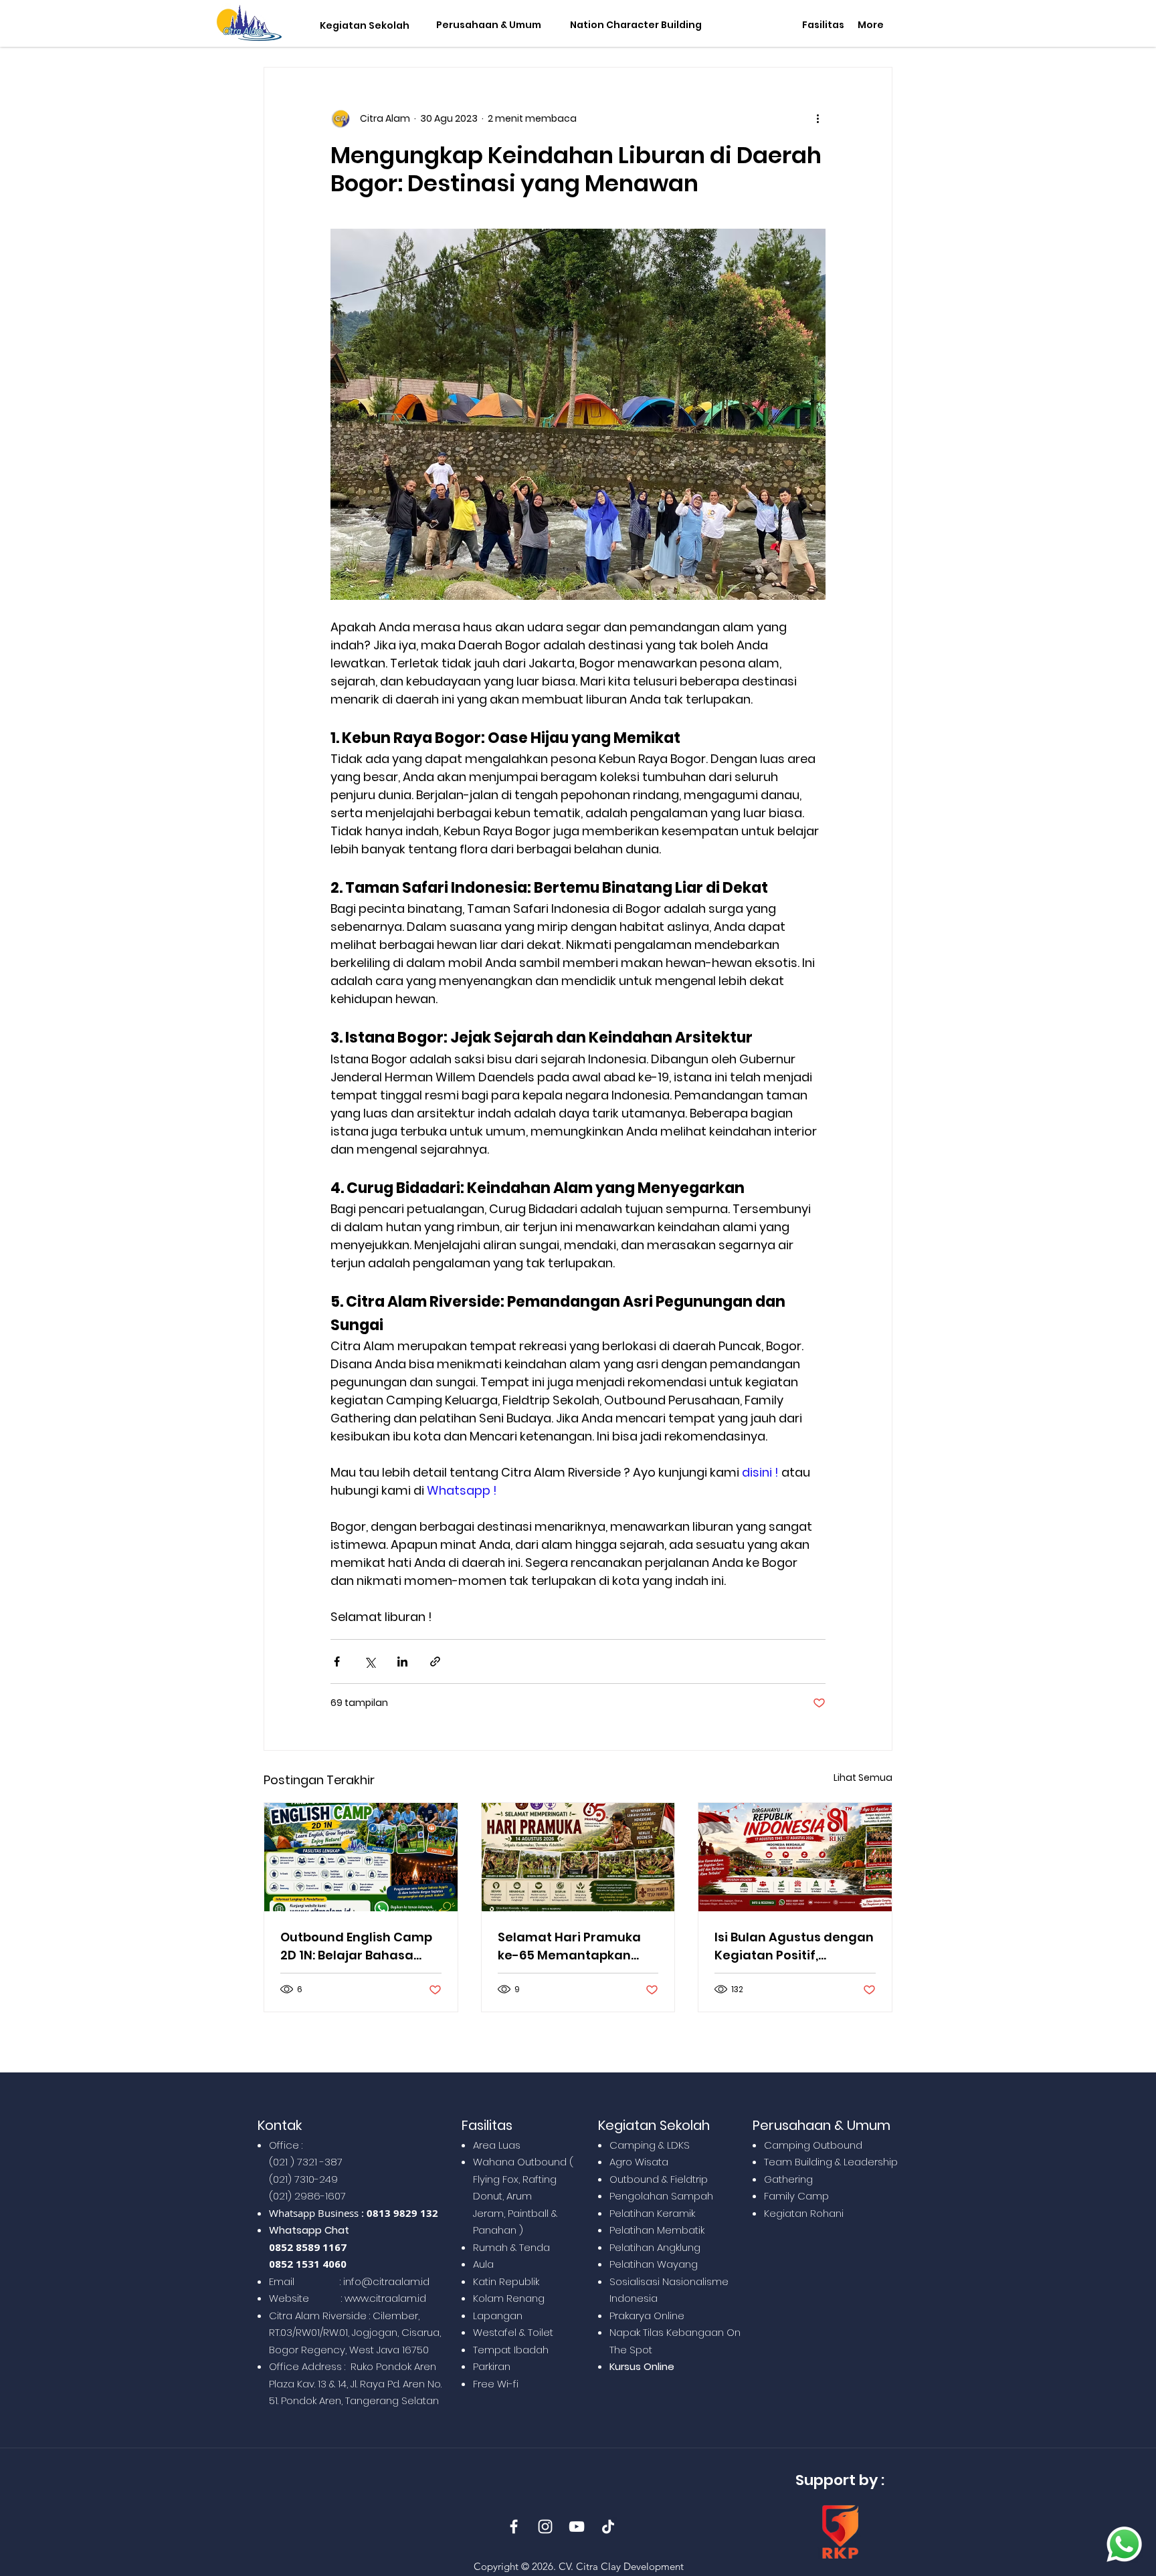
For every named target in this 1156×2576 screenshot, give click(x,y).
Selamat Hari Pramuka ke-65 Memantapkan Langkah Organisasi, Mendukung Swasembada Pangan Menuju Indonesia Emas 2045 (572, 1946)
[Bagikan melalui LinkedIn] (402, 1661)
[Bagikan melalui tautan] (435, 1661)
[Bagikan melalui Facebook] (337, 1661)
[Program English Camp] (361, 1857)
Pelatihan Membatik (657, 2230)
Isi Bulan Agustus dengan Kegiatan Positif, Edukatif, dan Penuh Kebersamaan (794, 1946)
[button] (362, 26)
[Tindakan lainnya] (817, 118)
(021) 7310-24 (300, 2179)
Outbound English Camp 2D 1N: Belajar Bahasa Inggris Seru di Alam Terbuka (356, 1946)
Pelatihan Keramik (652, 2213)
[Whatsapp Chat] (1124, 2544)
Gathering (788, 2179)
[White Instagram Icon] (545, 2527)
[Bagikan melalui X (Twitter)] (370, 1661)
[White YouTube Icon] (577, 2527)
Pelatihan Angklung (655, 2247)
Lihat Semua (863, 1778)
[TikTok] (608, 2527)
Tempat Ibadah (511, 2350)
